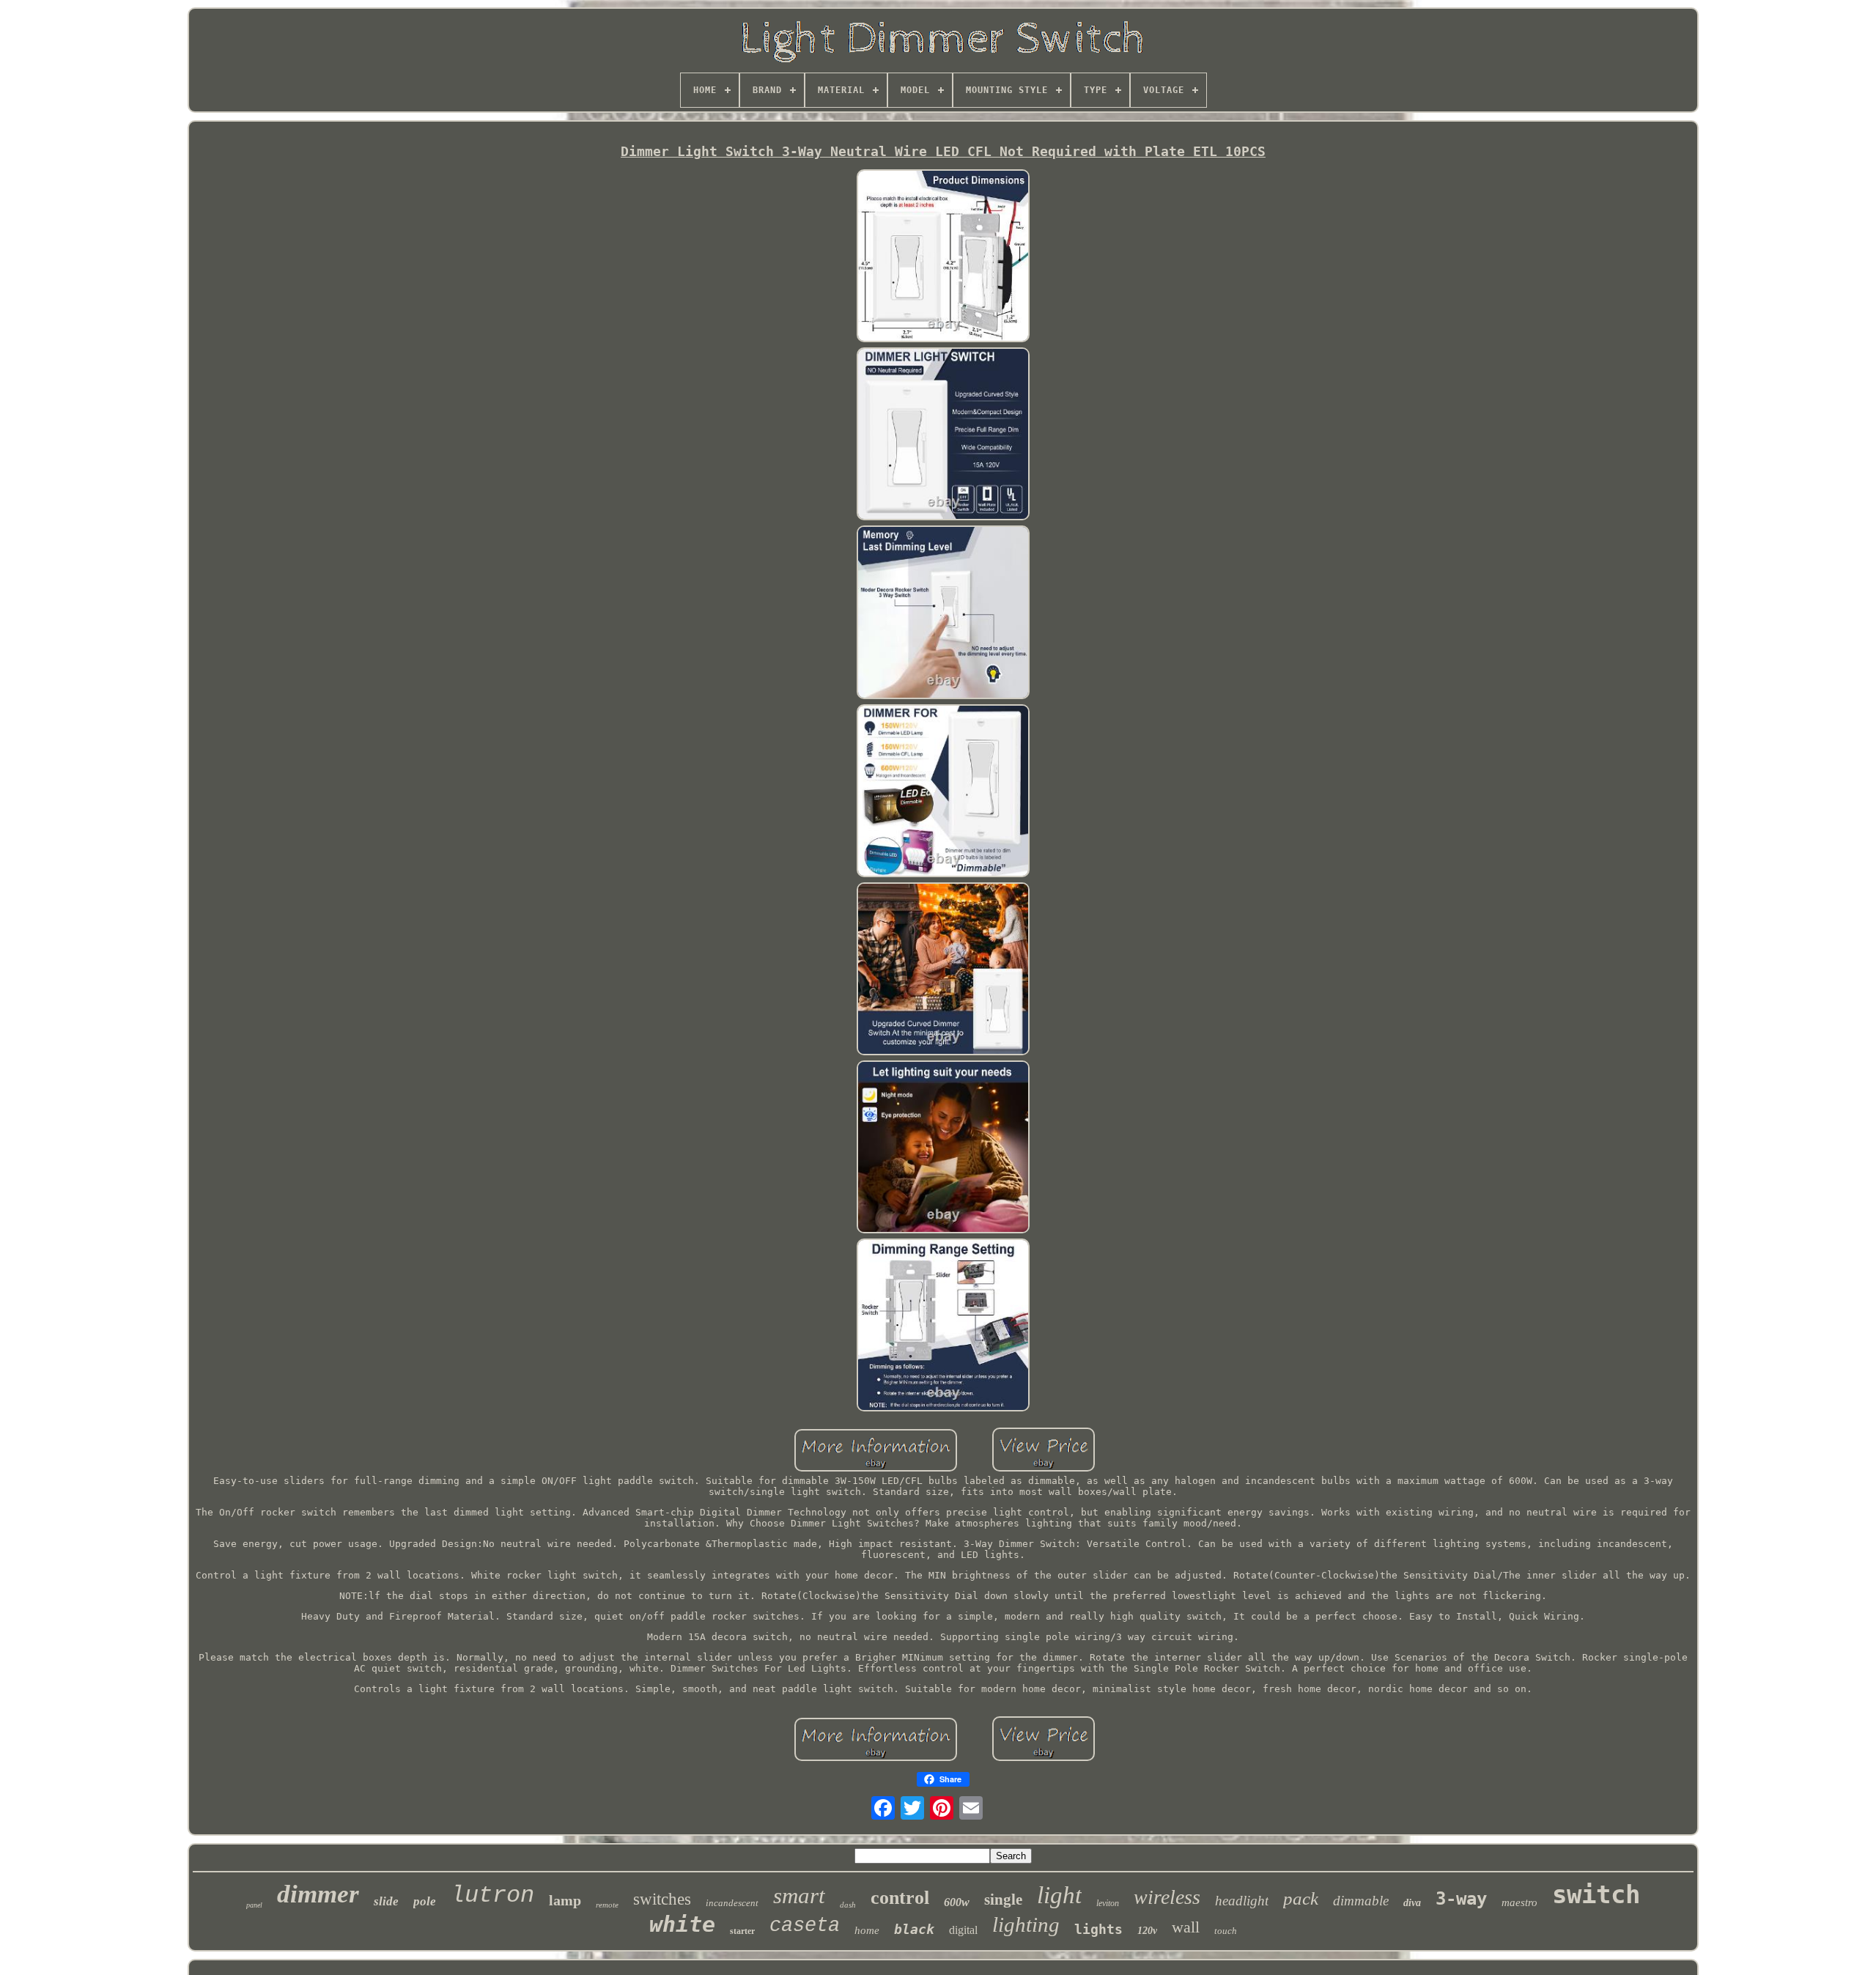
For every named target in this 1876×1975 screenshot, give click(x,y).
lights (1098, 1929)
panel (254, 1905)
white (682, 1924)
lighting (1026, 1924)
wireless (1167, 1897)
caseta (805, 1926)
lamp (565, 1900)
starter (742, 1931)
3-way (1461, 1899)
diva (1412, 1903)
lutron (492, 1895)
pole (425, 1901)
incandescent (732, 1903)
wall (1186, 1927)
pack (1301, 1898)
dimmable (1361, 1901)
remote (607, 1905)
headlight (1242, 1901)
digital (963, 1930)
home (867, 1930)
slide (386, 1901)
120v (1147, 1931)
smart (799, 1895)
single (1003, 1900)
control (900, 1898)
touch (1226, 1931)
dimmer (318, 1894)
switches (662, 1899)
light (1059, 1895)
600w (957, 1902)
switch (1596, 1894)
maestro (1519, 1902)
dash (848, 1905)
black (914, 1929)
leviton (1108, 1903)
